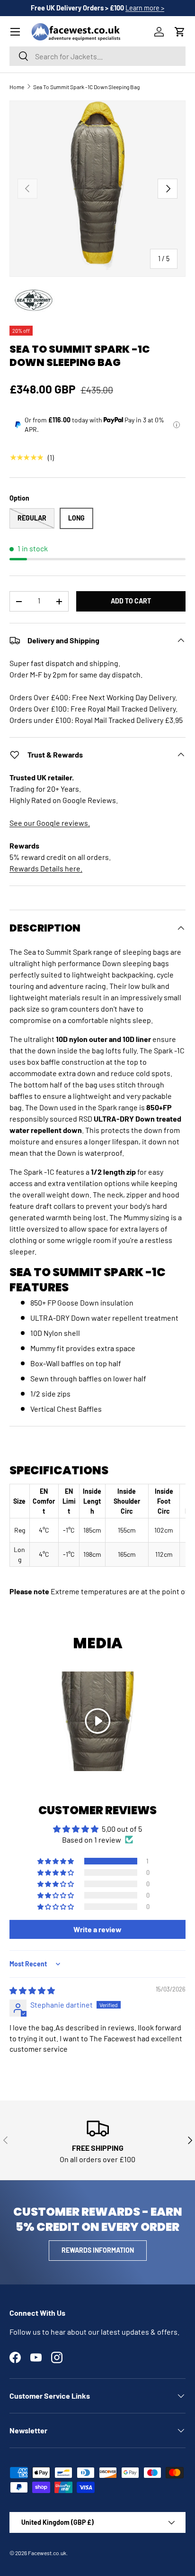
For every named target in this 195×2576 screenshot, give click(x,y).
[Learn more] (177, 425)
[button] (180, 32)
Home (17, 87)
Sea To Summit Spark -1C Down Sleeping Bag (86, 87)
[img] (32, 1990)
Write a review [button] (97, 1929)
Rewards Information (98, 2250)
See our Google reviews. (50, 823)
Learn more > (145, 8)
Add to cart (131, 601)
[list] (97, 189)
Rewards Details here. (46, 868)
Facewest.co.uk (47, 2553)
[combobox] (97, 56)
